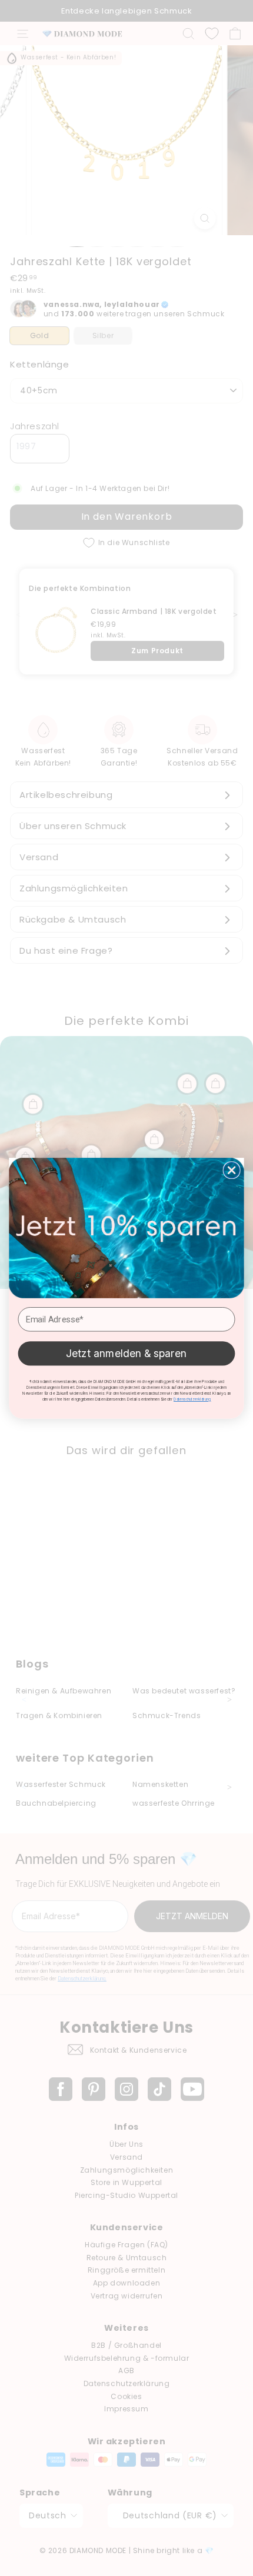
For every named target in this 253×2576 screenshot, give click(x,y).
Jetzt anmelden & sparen (126, 1353)
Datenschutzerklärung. (192, 1399)
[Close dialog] (232, 1170)
